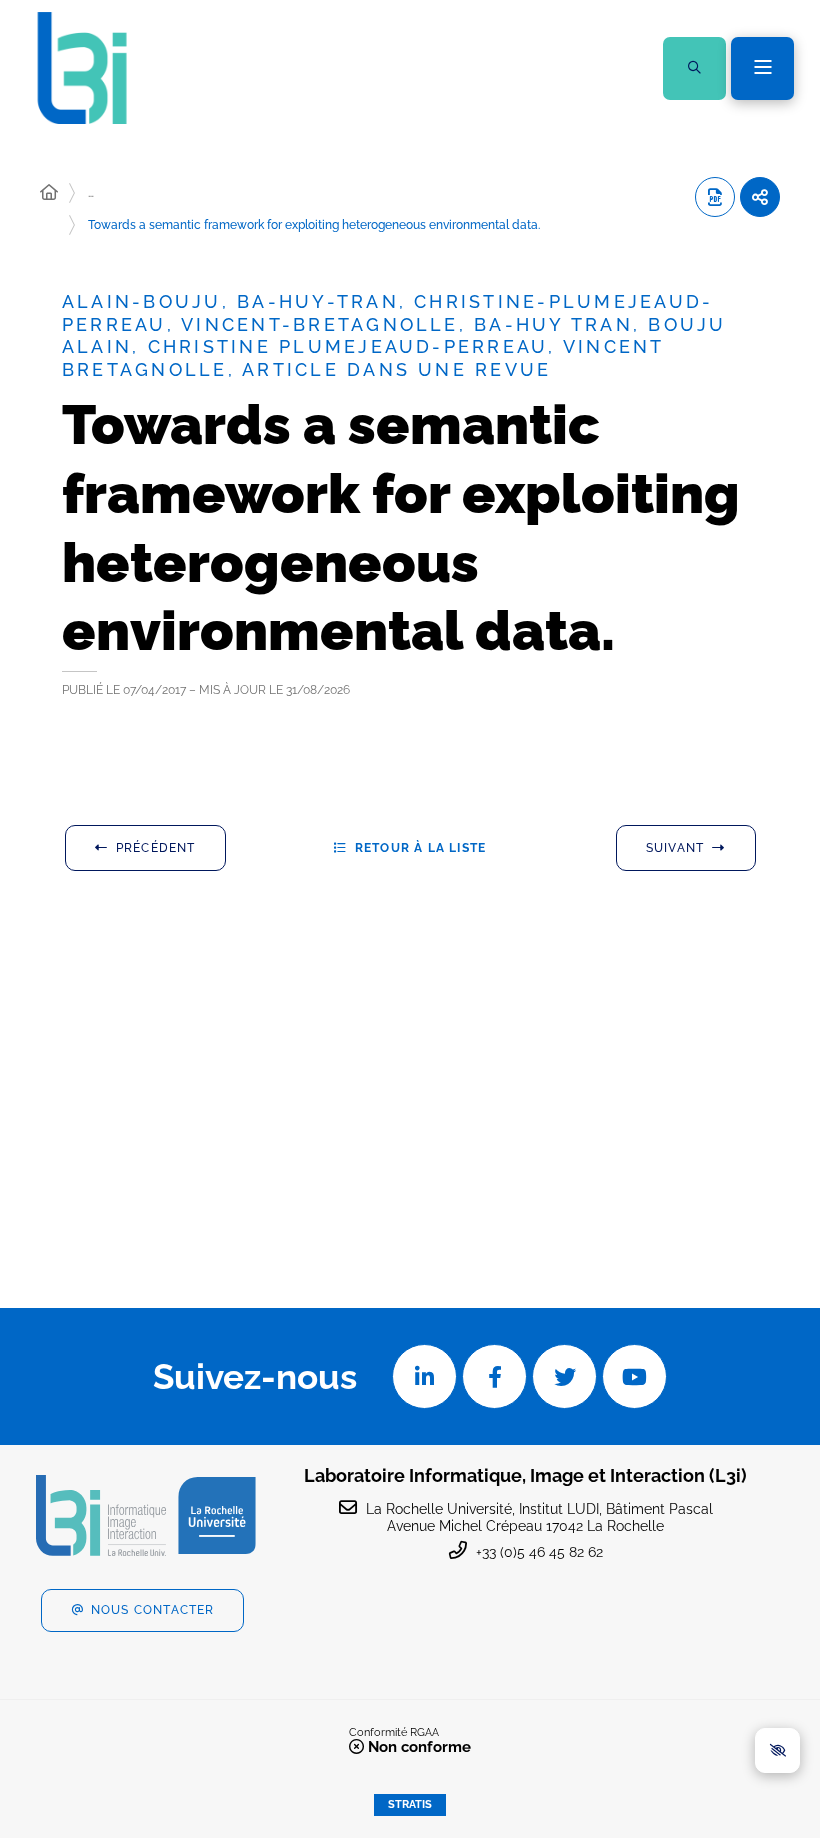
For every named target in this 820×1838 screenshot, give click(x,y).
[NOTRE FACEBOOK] (494, 1376)
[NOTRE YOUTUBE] (634, 1376)
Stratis (410, 1804)
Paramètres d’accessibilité (777, 1750)
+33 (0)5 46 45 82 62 (539, 1552)
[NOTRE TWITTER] (564, 1376)
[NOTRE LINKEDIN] (424, 1376)
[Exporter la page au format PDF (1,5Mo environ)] (715, 197)
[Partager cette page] (760, 197)
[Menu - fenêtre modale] (762, 68)
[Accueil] (49, 193)
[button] (694, 68)
